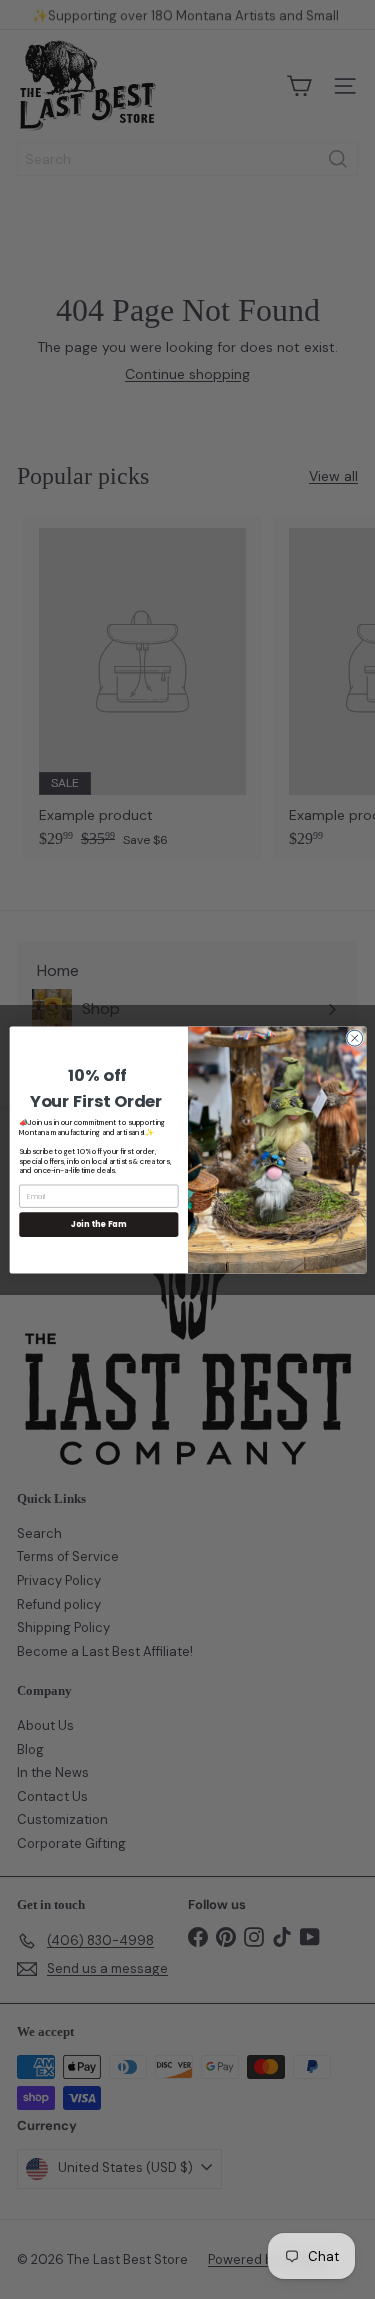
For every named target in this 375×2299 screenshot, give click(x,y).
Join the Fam (98, 1223)
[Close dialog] (354, 1038)
